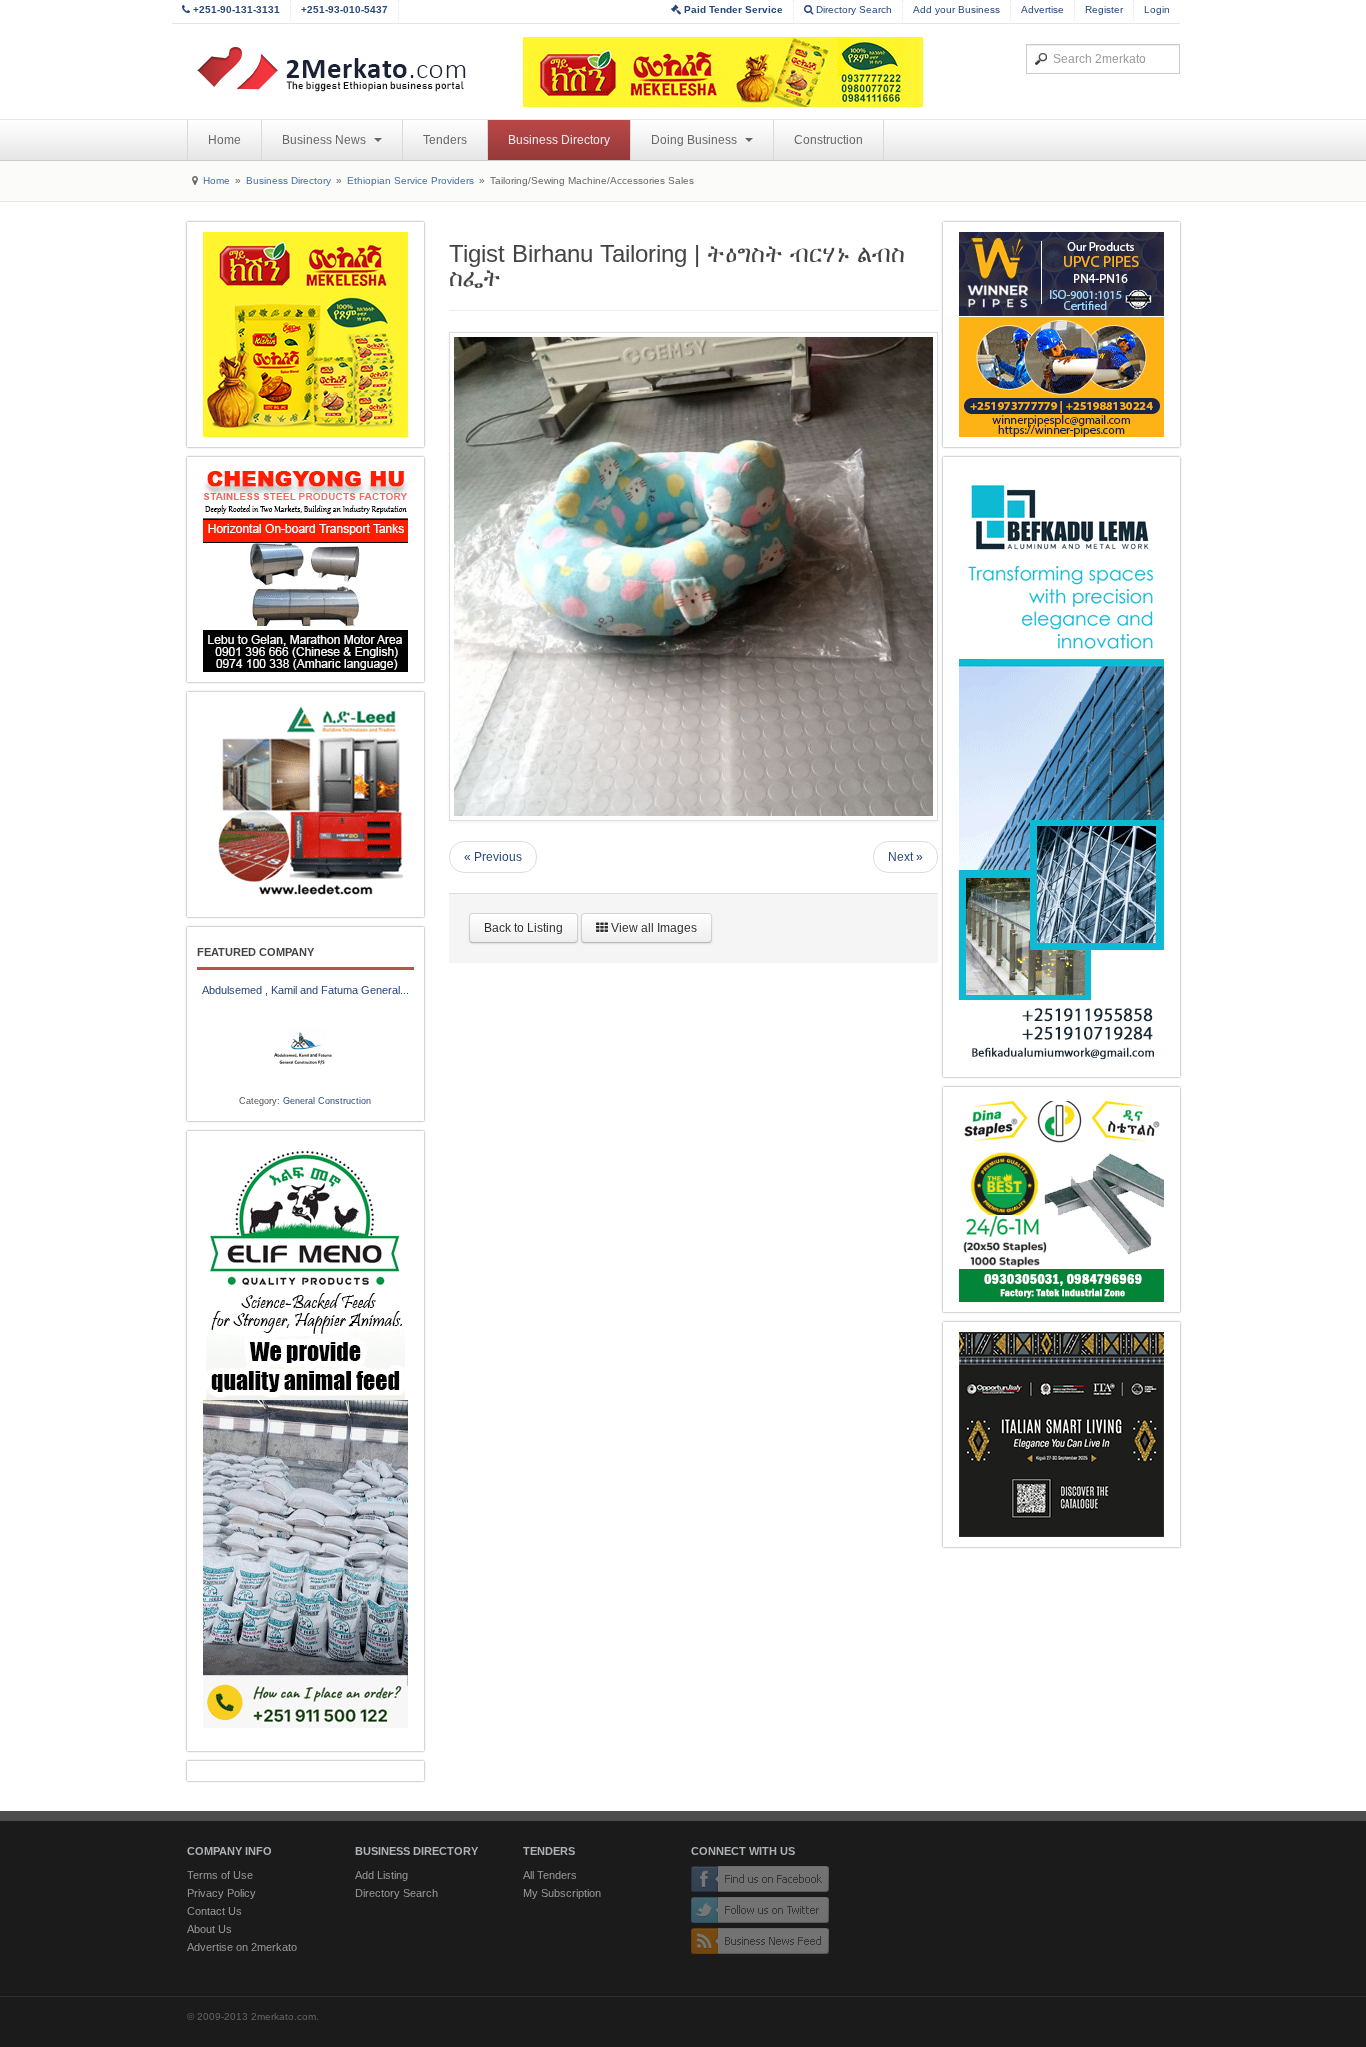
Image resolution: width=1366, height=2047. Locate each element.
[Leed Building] (305, 804)
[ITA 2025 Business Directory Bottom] (1061, 1434)
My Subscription (562, 1893)
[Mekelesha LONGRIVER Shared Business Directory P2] (305, 334)
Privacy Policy (221, 1893)
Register (1104, 9)
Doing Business (695, 140)
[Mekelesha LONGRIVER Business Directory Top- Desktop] (723, 72)
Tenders (445, 140)
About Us (209, 1929)
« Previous (493, 857)
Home (224, 140)
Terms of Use (220, 1875)
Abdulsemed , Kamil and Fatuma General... (305, 990)
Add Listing (381, 1875)
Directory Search (852, 9)
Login (1157, 9)
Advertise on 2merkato (242, 1947)
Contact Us (214, 1911)
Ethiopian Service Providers (410, 180)
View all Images (652, 928)
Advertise (1042, 9)
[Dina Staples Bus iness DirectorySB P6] (1061, 1199)
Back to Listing (523, 928)
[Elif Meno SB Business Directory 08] (305, 1441)
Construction (828, 140)
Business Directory (559, 140)
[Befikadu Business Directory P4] (1061, 767)
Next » (905, 857)
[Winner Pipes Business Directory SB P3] (1061, 334)
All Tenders (550, 1875)
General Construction (327, 1101)
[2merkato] (344, 69)
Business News (325, 140)
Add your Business (956, 9)
